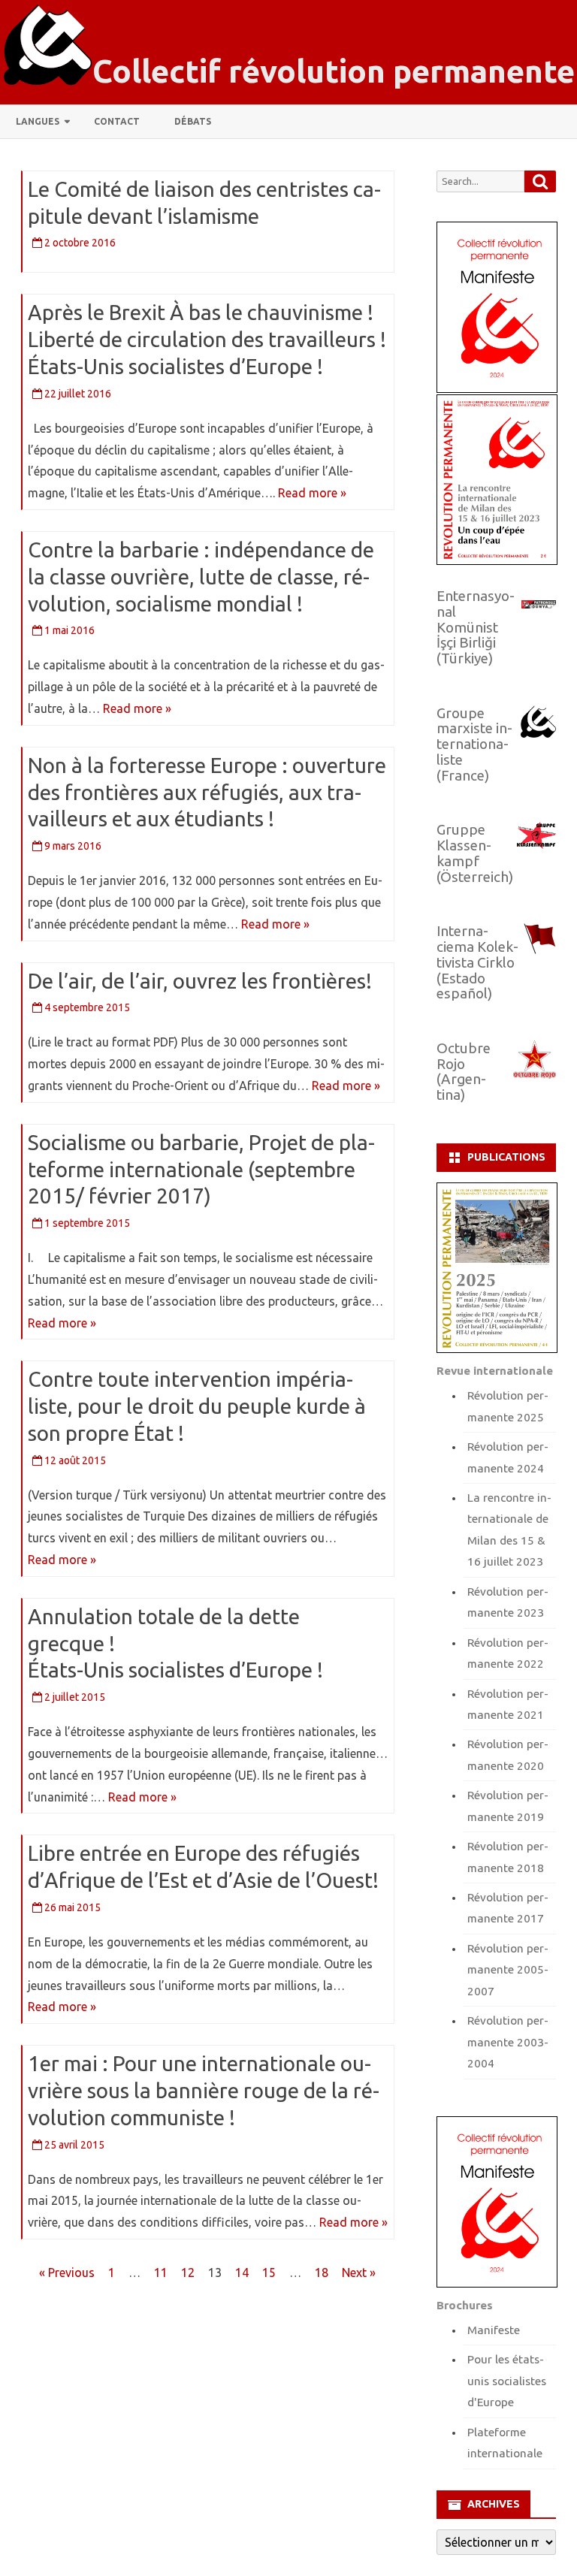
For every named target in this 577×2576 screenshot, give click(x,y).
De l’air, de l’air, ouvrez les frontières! (200, 981)
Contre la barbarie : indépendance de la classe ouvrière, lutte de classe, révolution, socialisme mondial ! (201, 577)
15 (269, 2272)
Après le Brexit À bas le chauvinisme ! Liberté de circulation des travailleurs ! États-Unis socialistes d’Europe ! (207, 339)
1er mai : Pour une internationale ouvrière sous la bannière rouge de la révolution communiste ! (204, 2090)
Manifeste (494, 2330)
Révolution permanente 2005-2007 (508, 1970)
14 (242, 2272)
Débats (193, 121)
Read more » (312, 493)
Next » (359, 2272)
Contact (117, 121)
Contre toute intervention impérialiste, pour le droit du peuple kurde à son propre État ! (197, 1406)
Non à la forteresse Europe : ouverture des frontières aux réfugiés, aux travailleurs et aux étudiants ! (207, 792)
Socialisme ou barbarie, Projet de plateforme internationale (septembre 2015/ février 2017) (201, 1169)
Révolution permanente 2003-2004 (508, 2042)
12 (188, 2272)
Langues (38, 121)
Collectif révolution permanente (334, 71)
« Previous (67, 2272)
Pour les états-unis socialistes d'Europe (507, 2381)
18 (322, 2272)
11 (161, 2272)
